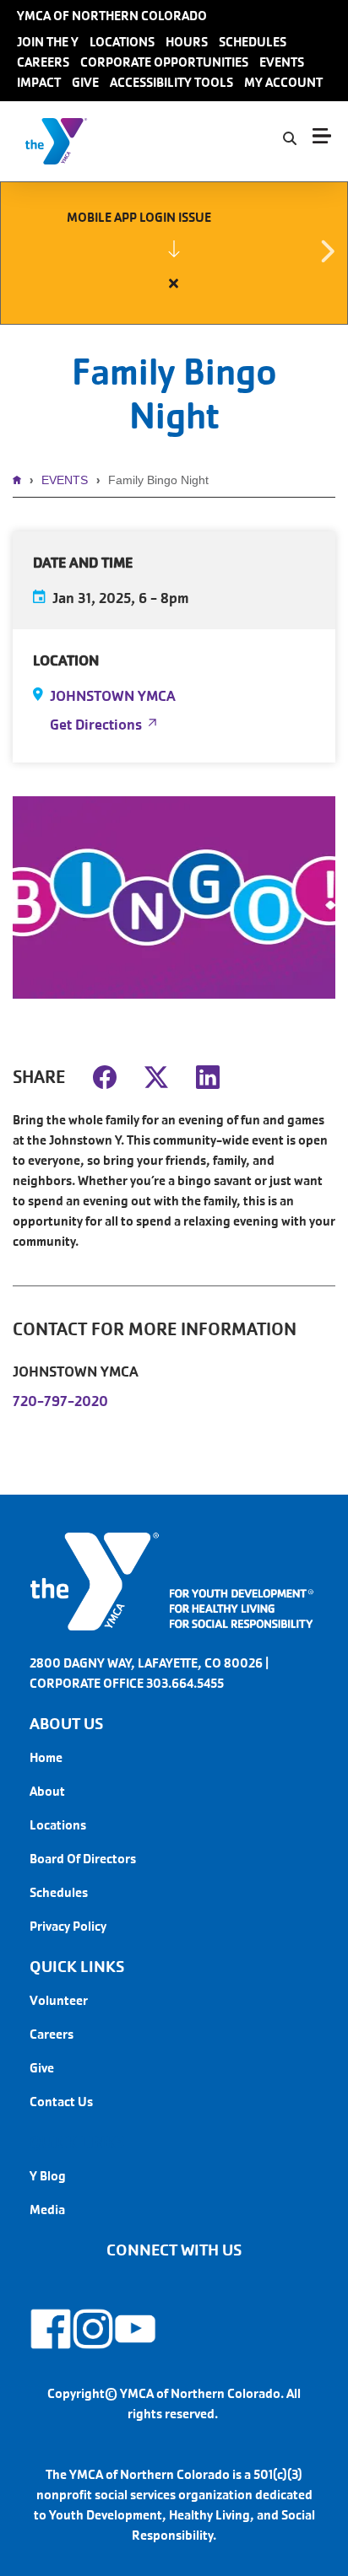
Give (42, 2068)
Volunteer (59, 2000)
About (47, 1791)
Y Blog (48, 2176)
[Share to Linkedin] (208, 1075)
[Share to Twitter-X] (156, 1075)
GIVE (85, 82)
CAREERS (43, 62)
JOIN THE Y (48, 42)
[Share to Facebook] (105, 1075)
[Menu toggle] (322, 136)
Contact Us (61, 2102)
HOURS (187, 42)
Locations (58, 1825)
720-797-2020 (60, 1401)
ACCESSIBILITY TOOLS (171, 82)
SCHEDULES (253, 42)
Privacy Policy (68, 1926)
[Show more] (174, 249)
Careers (52, 2034)
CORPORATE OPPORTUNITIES (164, 62)
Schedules (59, 1892)
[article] (174, 253)
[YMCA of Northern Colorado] (114, 141)
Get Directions (96, 725)
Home (21, 480)
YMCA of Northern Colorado (112, 16)
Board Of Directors (83, 1859)
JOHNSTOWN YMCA (113, 696)
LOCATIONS (122, 42)
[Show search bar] (290, 139)
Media (47, 2210)
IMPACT (39, 82)
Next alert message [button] (327, 252)
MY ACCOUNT (283, 82)
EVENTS (282, 62)
